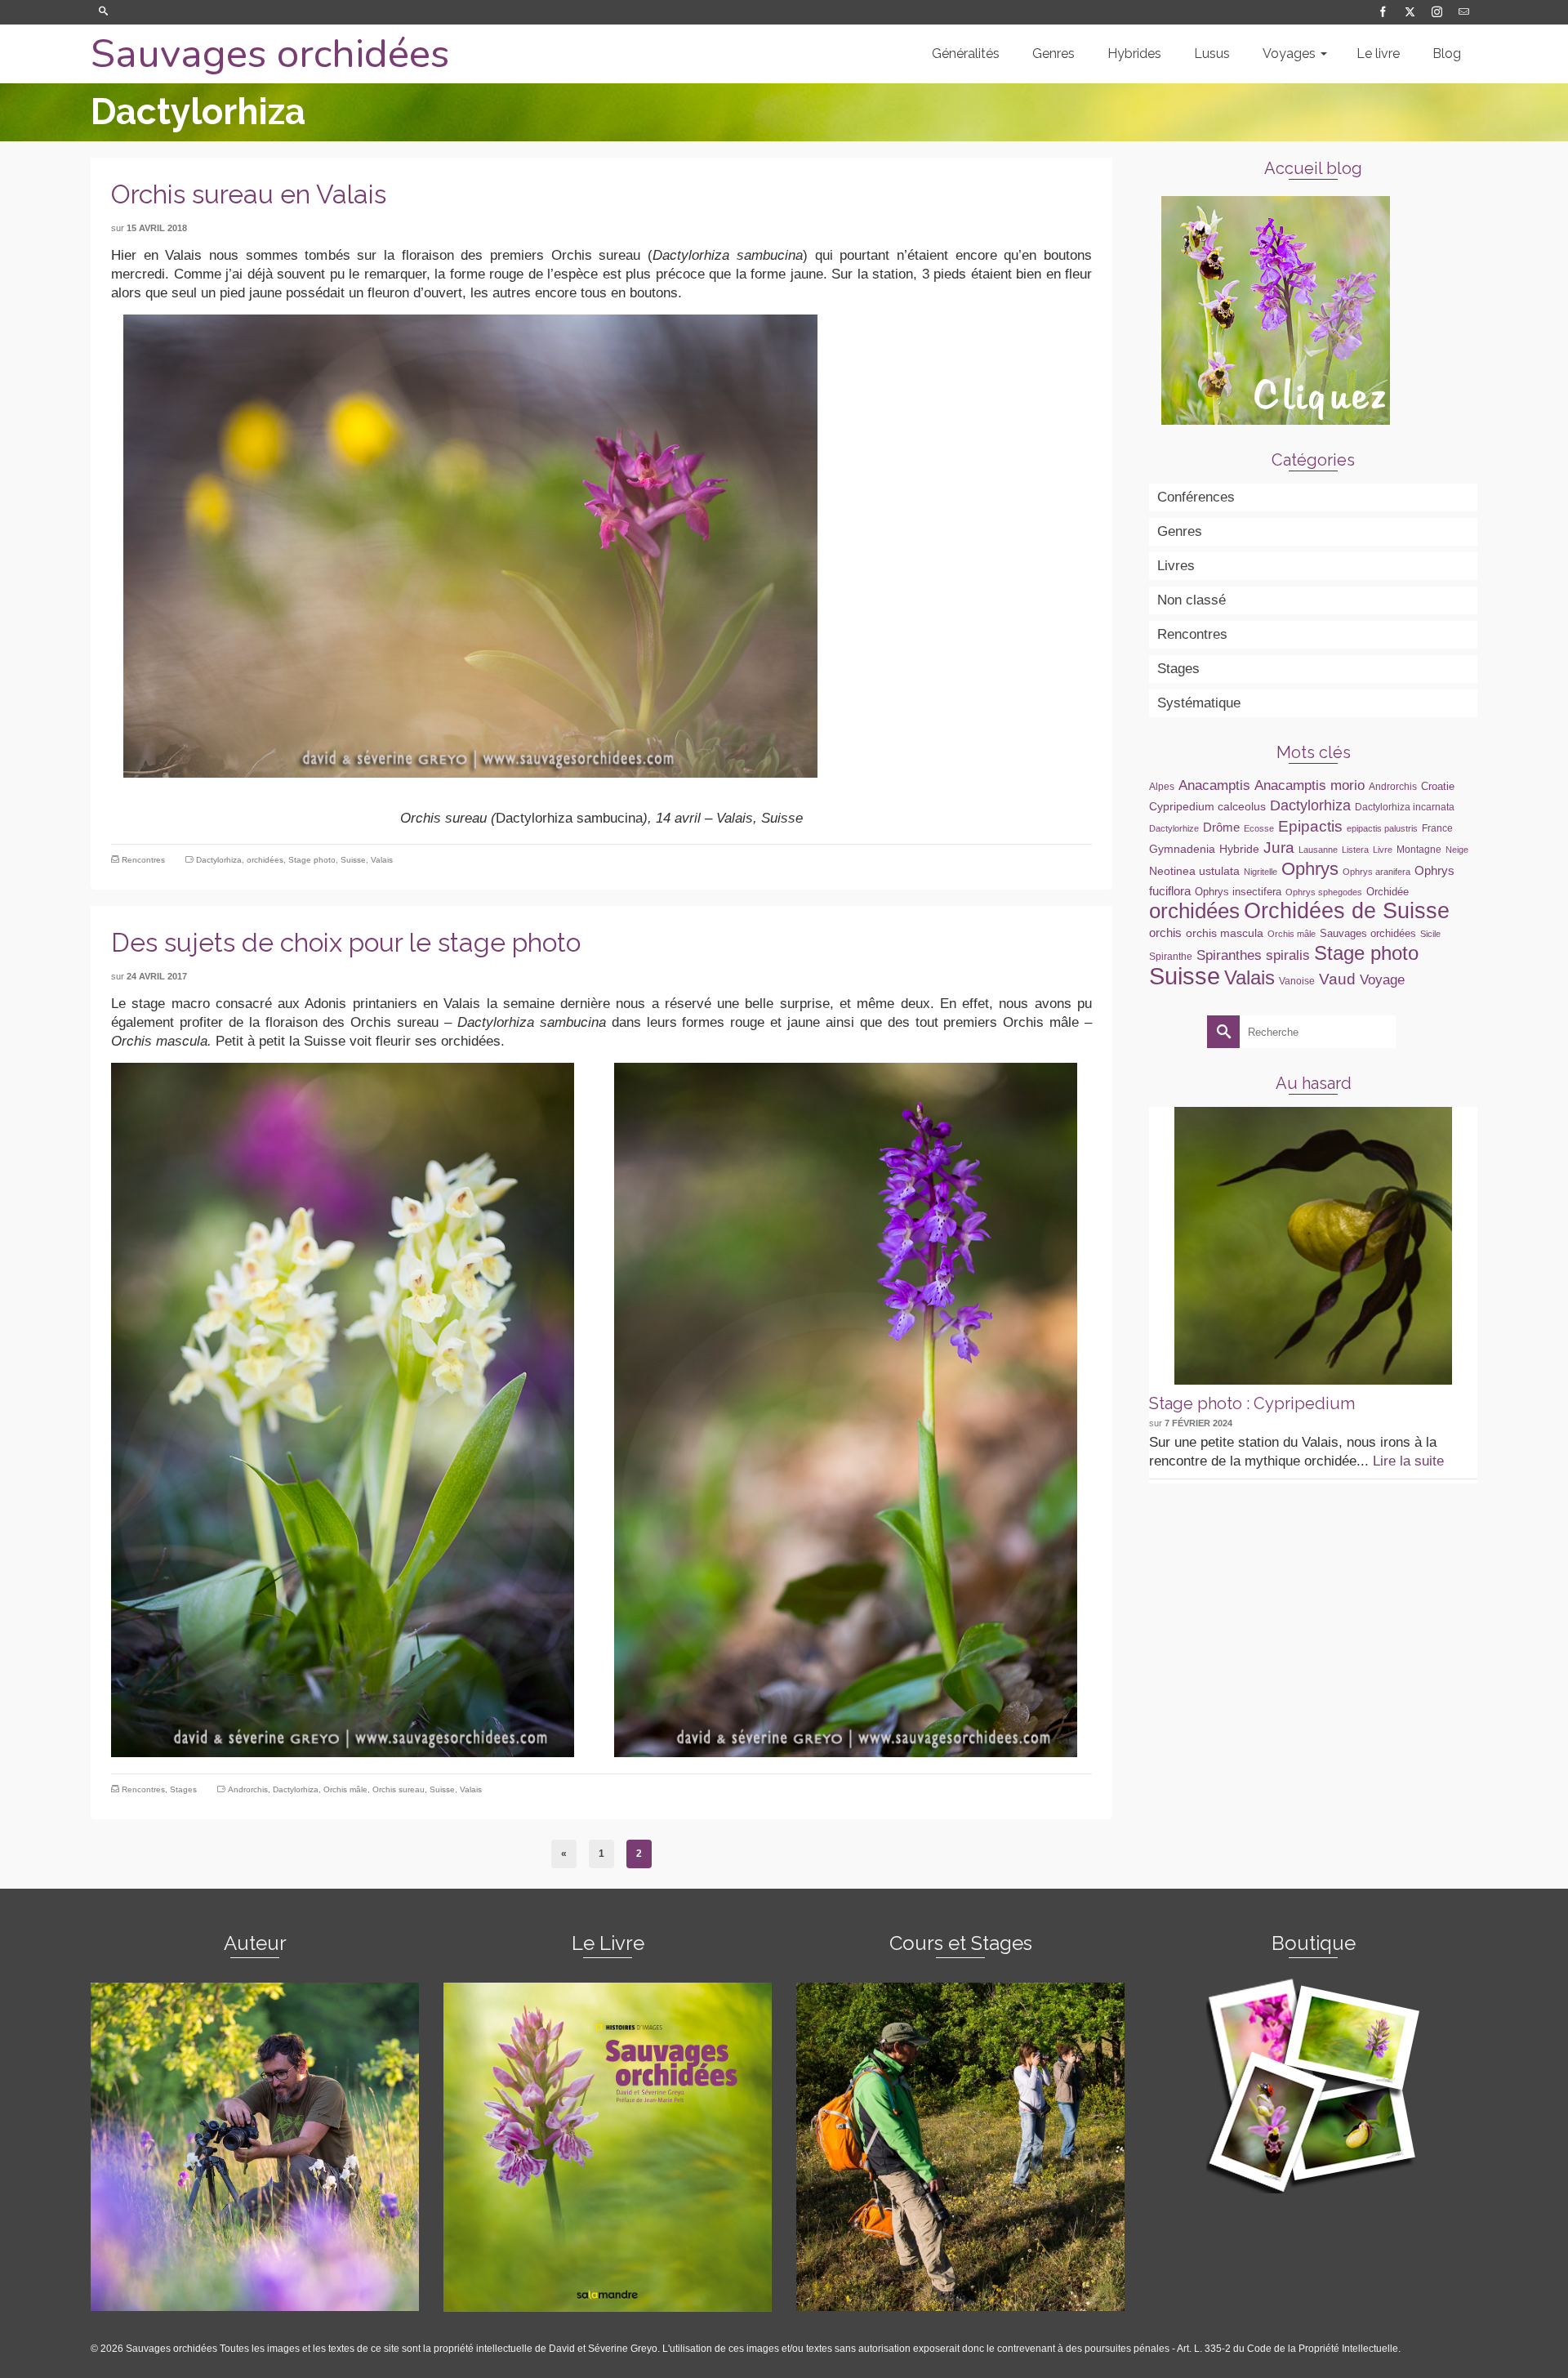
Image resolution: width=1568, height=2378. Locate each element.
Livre (1383, 850)
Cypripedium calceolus (1207, 806)
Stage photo (312, 860)
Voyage (1382, 979)
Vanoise (1297, 981)
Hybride (1239, 849)
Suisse (353, 860)
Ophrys (1310, 869)
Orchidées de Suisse (1347, 911)
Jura (1279, 847)
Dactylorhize (1174, 828)
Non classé (1192, 600)
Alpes (1162, 787)
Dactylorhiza (219, 860)
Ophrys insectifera (1238, 892)
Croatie (1438, 786)
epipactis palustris (1382, 828)
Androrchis (248, 1789)
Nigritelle (1261, 872)
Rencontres (143, 860)
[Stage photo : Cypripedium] (1313, 1246)
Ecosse (1259, 828)
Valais (382, 860)
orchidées (265, 860)
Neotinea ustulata (1194, 871)
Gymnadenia (1182, 849)
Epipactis (1310, 826)
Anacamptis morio (1310, 785)
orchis (1165, 932)
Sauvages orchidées (270, 54)
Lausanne (1318, 850)
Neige (1457, 850)
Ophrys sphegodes (1324, 892)
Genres (1180, 531)
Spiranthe (1171, 957)
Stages (183, 1789)
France (1437, 828)
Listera (1355, 850)
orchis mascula (1225, 933)
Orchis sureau (399, 1789)
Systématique (1199, 703)
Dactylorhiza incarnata (1405, 807)
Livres (1176, 566)
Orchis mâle (345, 1789)
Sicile (1430, 934)
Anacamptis (1214, 785)
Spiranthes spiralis (1253, 955)
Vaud (1337, 979)
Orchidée (1388, 892)
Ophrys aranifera (1376, 872)
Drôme (1221, 827)
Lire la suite (1408, 1461)
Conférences (1196, 497)
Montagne (1419, 850)
